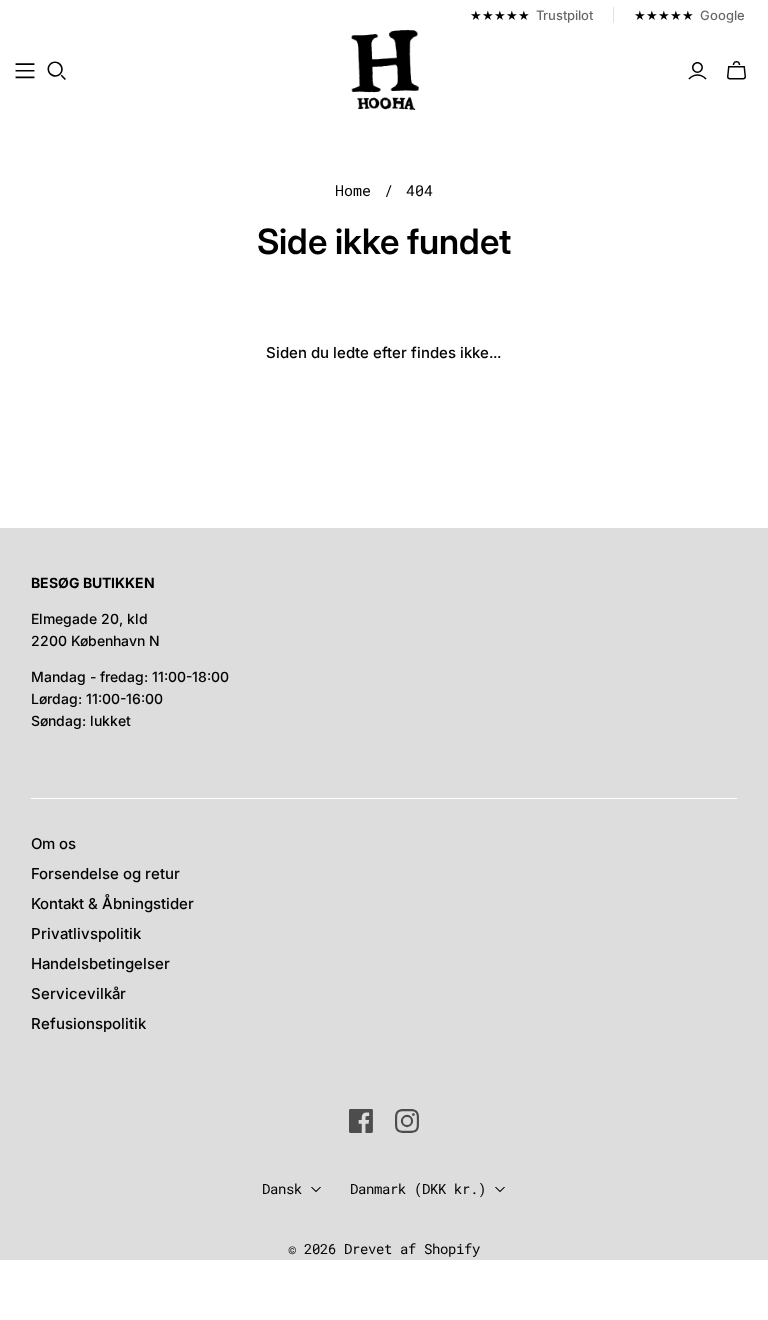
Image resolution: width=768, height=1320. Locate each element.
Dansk (282, 1188)
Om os (53, 843)
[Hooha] (386, 70)
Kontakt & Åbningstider (112, 903)
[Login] (697, 71)
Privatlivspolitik (86, 933)
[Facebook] (361, 1121)
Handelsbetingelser (100, 963)
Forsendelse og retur (105, 873)
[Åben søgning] (57, 71)
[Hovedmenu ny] (25, 71)
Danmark (418, 1188)
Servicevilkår (78, 993)
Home (353, 190)
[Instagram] (407, 1121)
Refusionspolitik (88, 1023)
